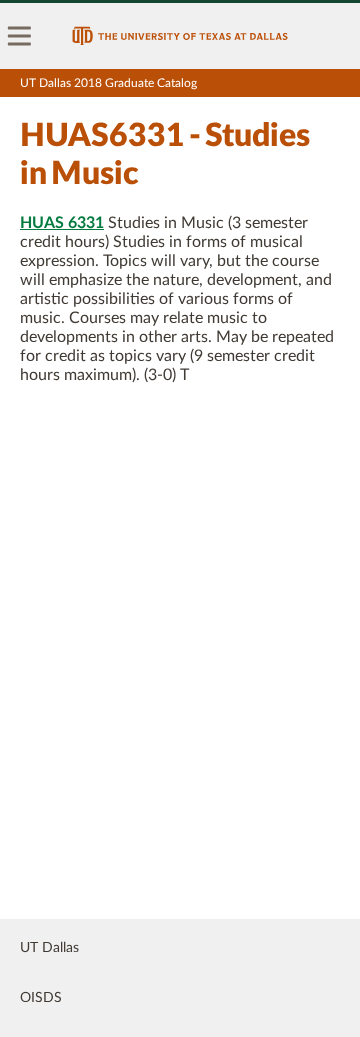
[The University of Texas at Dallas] (180, 36)
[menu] (20, 36)
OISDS (41, 998)
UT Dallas (49, 948)
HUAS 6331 (62, 223)
